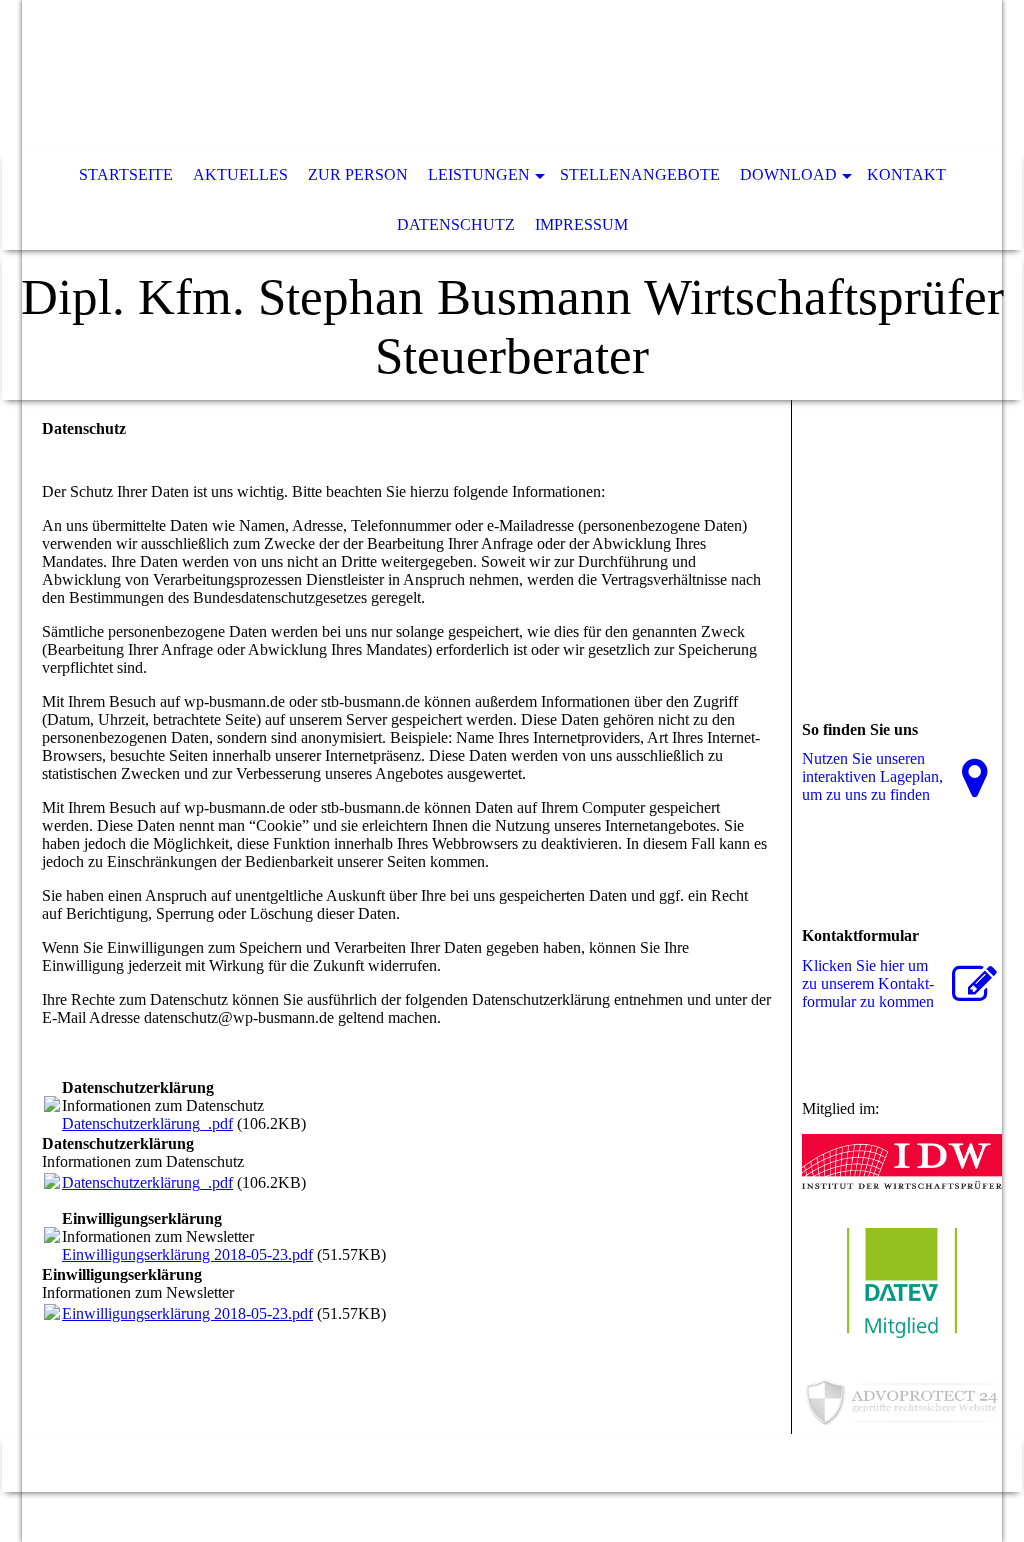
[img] (452, 75)
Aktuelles (240, 174)
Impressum (581, 224)
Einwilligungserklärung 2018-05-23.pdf (187, 1254)
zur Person (358, 174)
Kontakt (906, 174)
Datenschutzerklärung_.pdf (147, 1123)
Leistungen (479, 174)
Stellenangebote (640, 174)
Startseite (126, 174)
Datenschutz (456, 224)
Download (788, 174)
